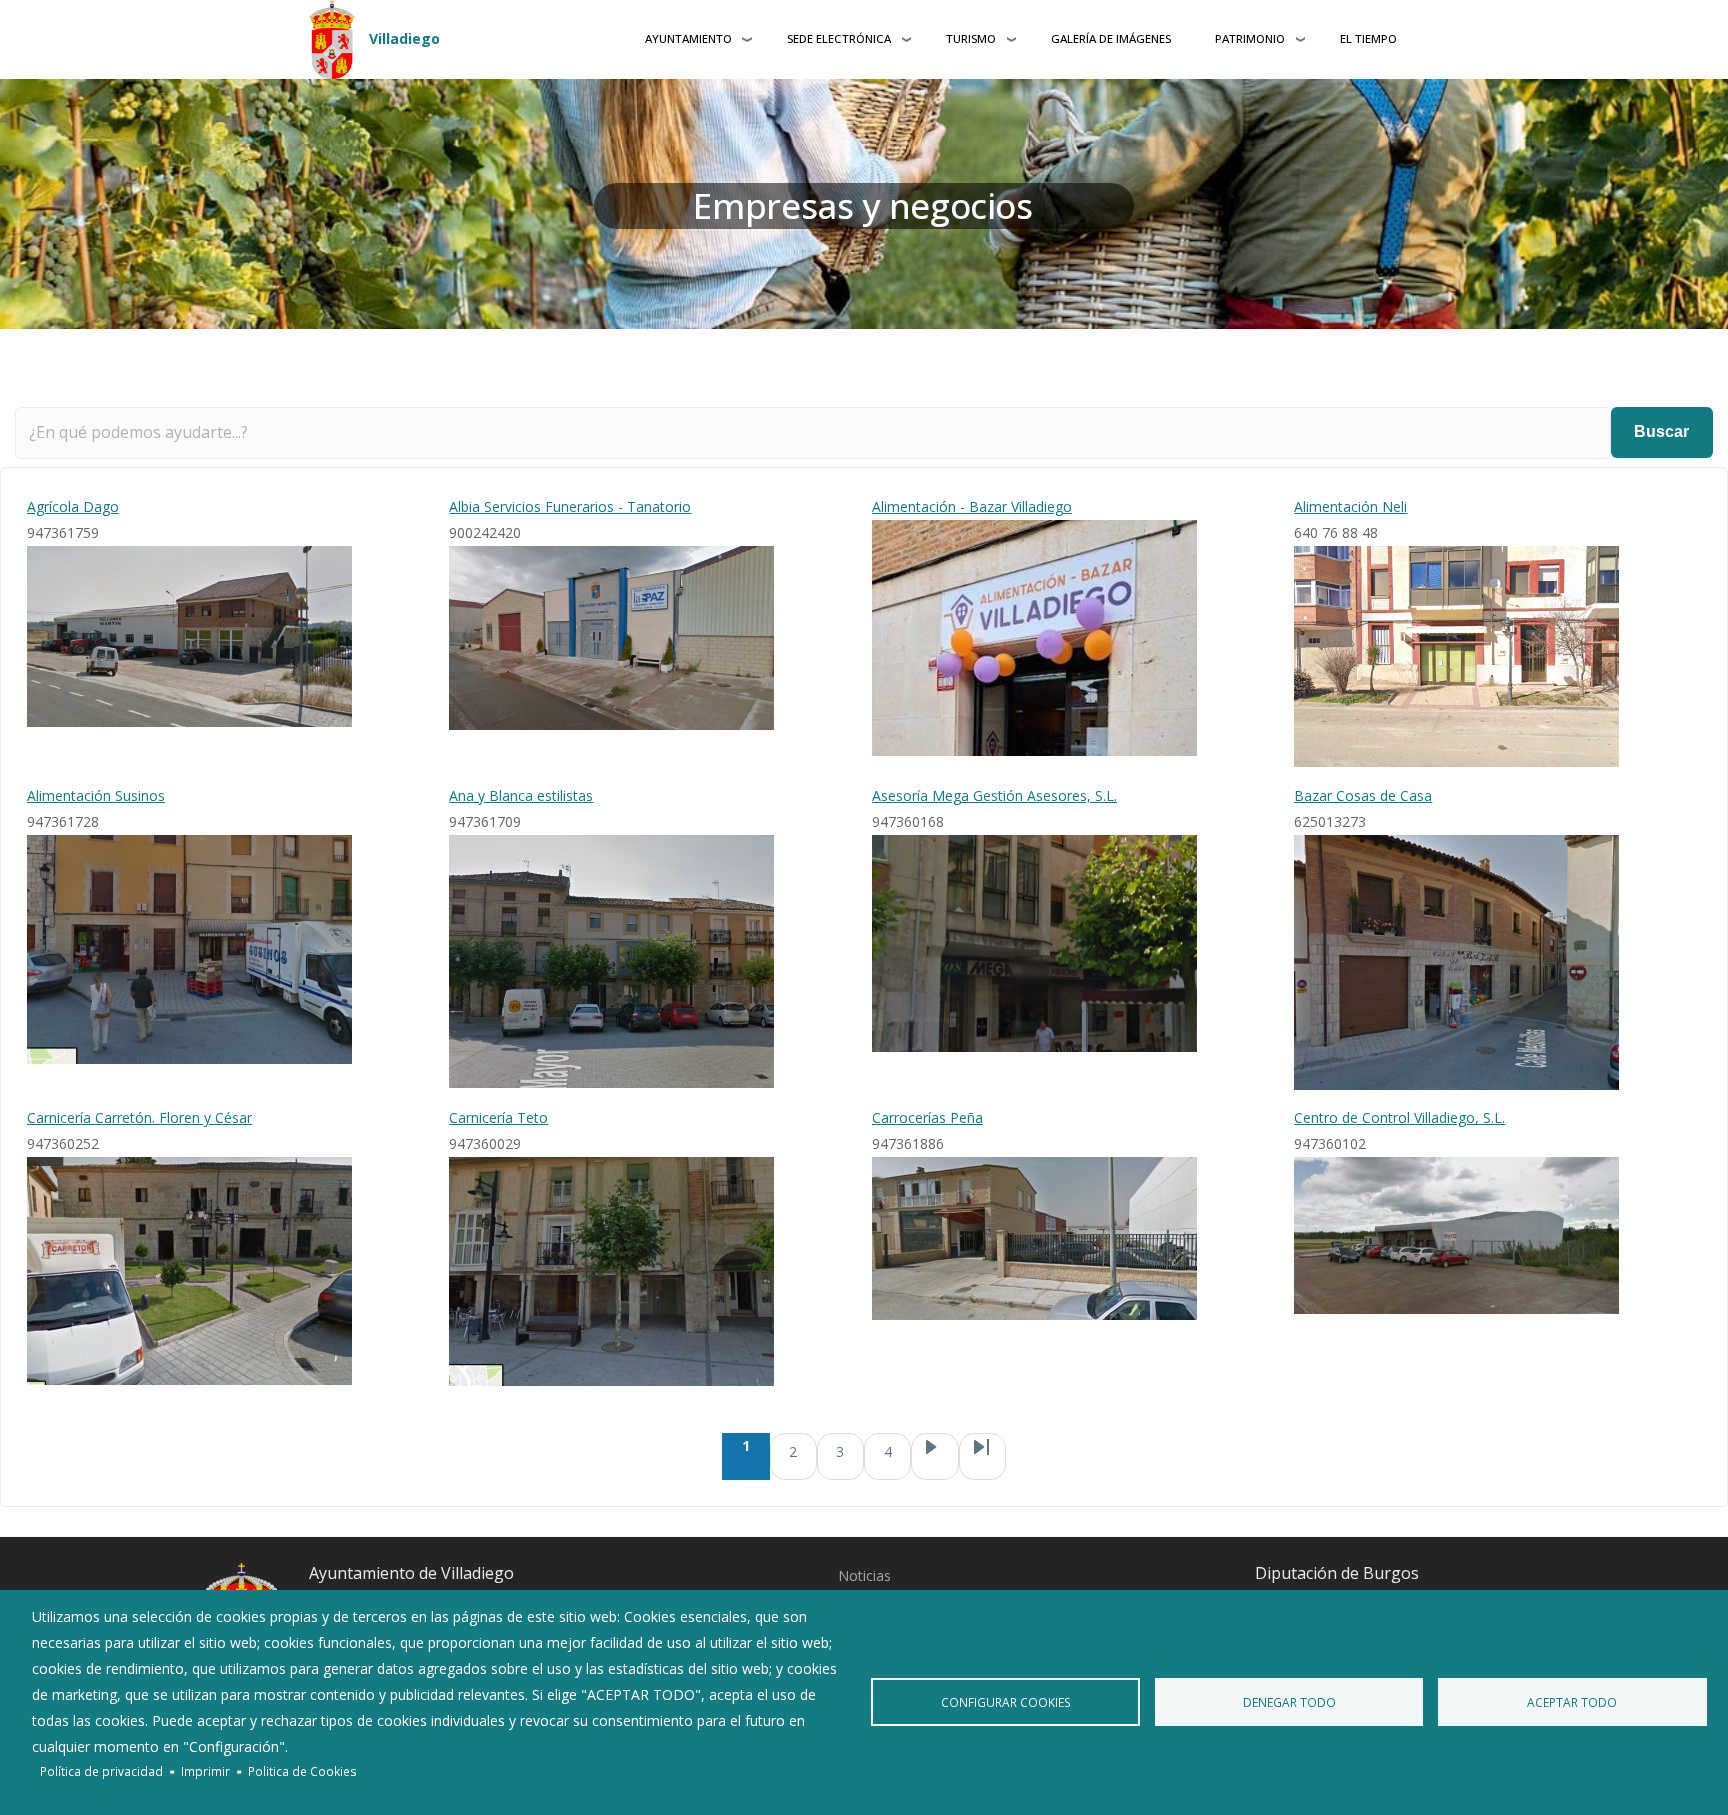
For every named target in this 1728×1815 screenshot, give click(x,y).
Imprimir (205, 1771)
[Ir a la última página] (982, 1456)
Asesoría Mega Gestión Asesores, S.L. (994, 795)
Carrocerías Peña (927, 1117)
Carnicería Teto (498, 1117)
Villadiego (404, 38)
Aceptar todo (1572, 1702)
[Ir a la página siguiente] (934, 1456)
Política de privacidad (101, 1771)
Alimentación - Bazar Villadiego (972, 506)
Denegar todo (1289, 1702)
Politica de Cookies (302, 1771)
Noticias (864, 1575)
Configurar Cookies (1006, 1702)
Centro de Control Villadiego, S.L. (1399, 1117)
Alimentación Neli (1350, 506)
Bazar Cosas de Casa (1363, 795)
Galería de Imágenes (1111, 38)
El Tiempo (1368, 38)
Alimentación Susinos (96, 795)
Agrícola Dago (73, 506)
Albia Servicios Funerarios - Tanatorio (570, 506)
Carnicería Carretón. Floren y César (139, 1117)
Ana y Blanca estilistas (521, 795)
